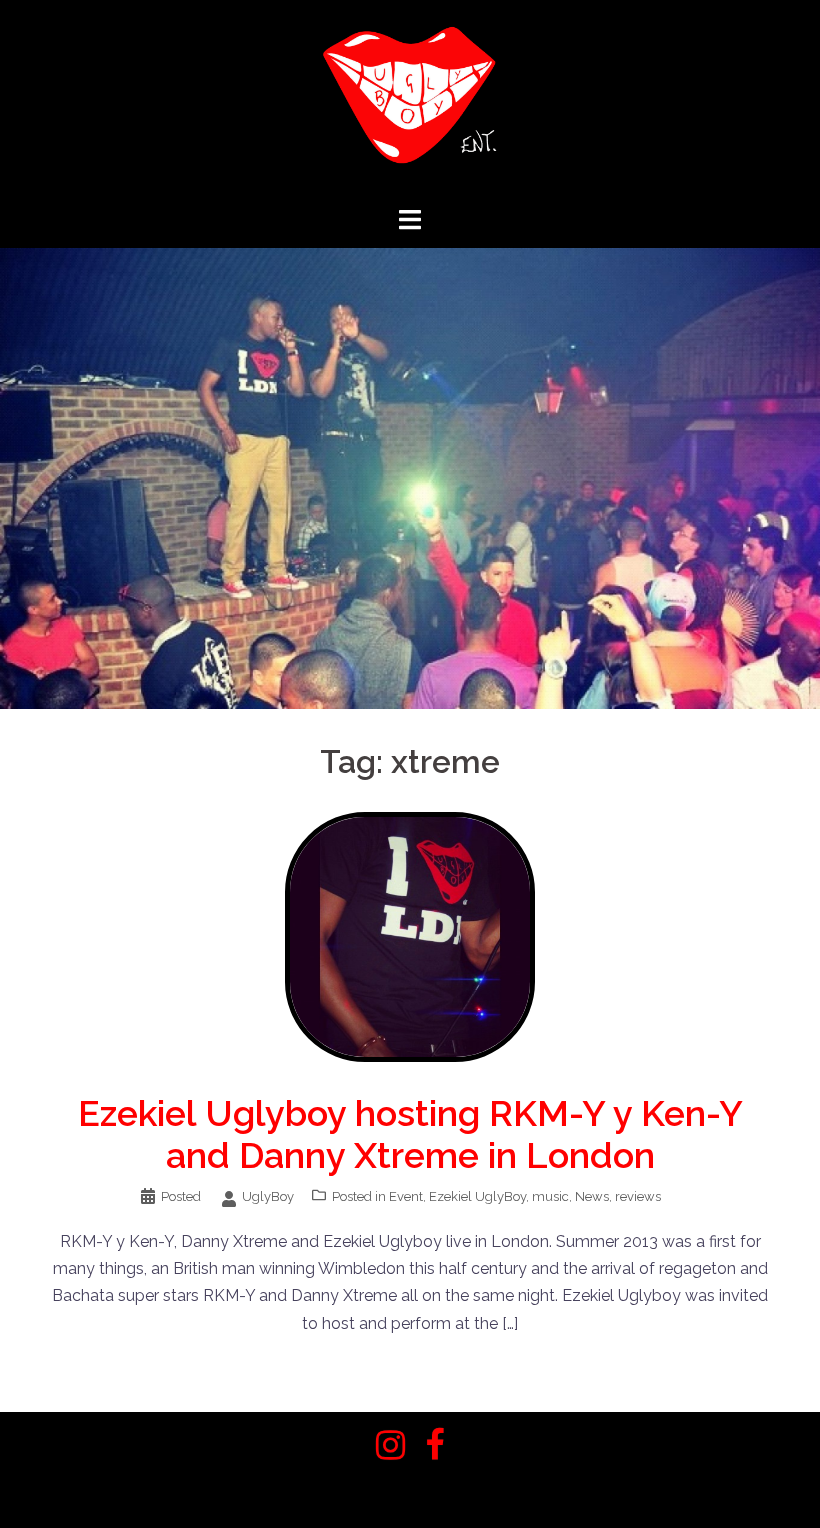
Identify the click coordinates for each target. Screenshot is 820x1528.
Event (406, 1196)
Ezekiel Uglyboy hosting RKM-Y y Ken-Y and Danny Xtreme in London (410, 1134)
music (550, 1196)
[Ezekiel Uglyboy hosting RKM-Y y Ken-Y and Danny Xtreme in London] (410, 935)
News (592, 1196)
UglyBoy (268, 1196)
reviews (638, 1196)
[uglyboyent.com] (410, 101)
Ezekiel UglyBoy (477, 1196)
